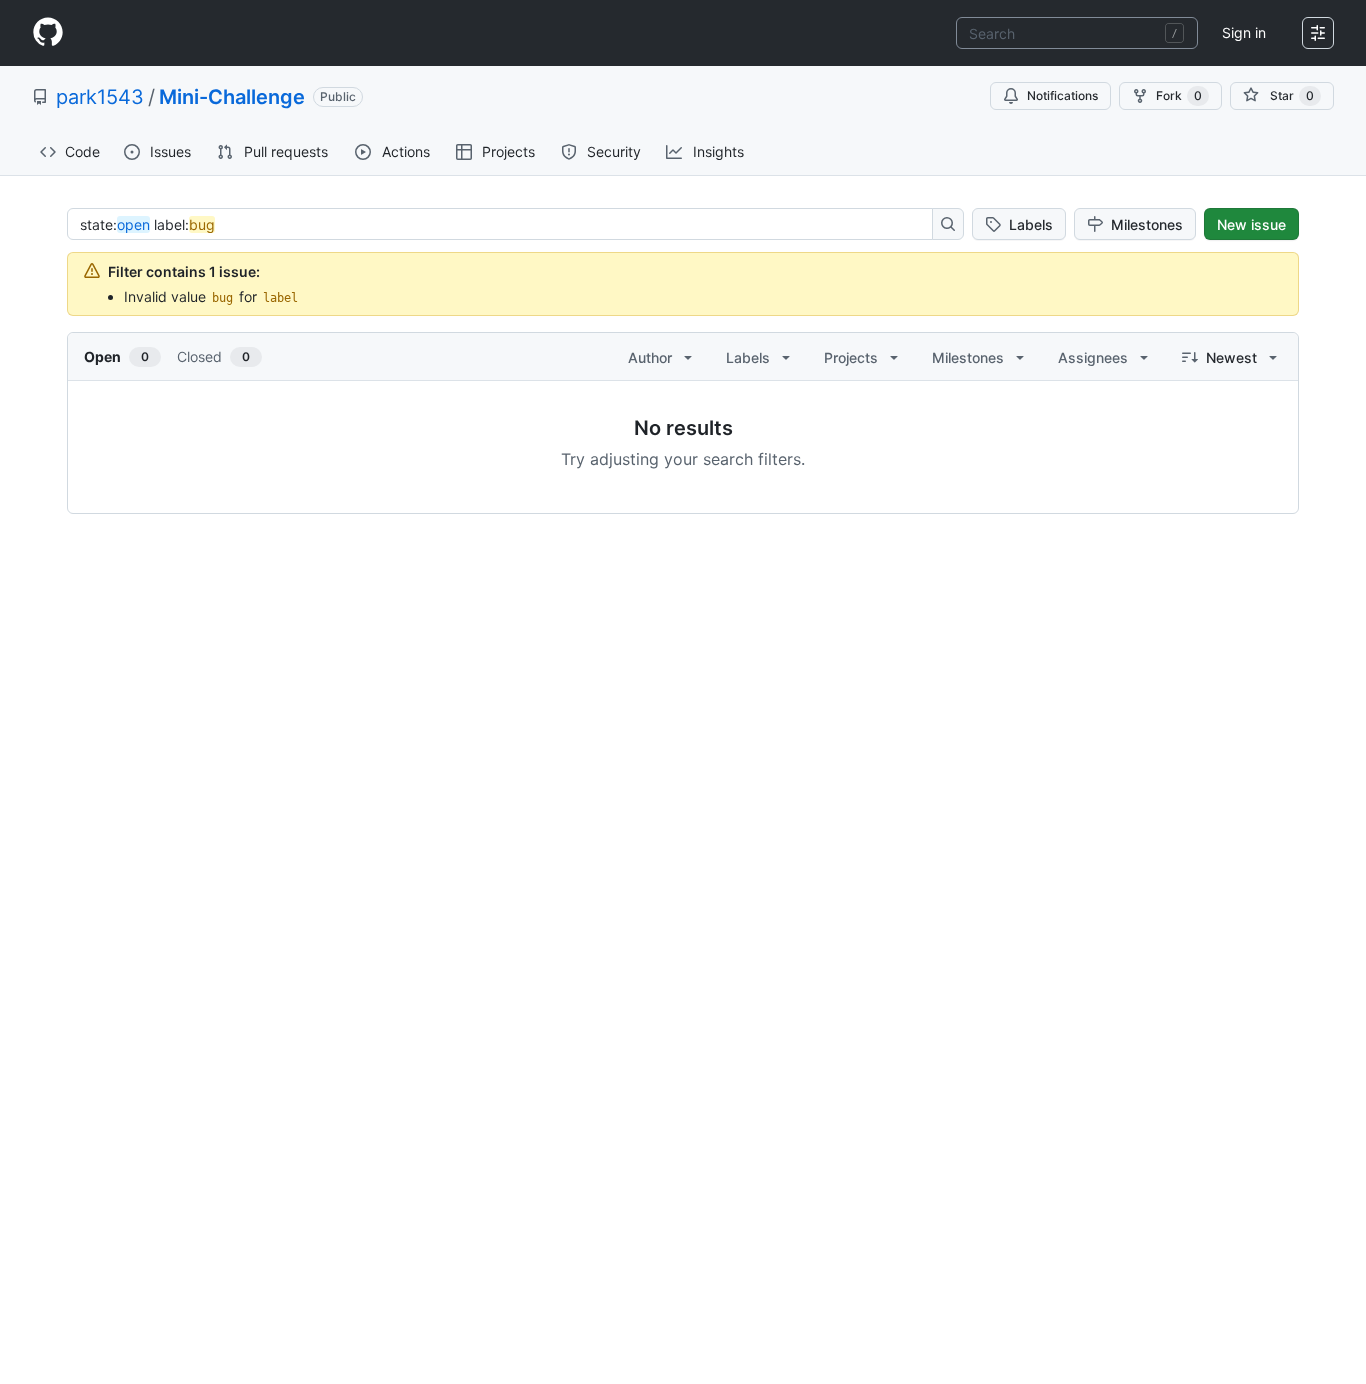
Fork (1179, 95)
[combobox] (1077, 33)
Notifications (1062, 95)
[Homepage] (48, 33)
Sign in (1244, 32)
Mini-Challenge (232, 97)
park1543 (100, 97)
